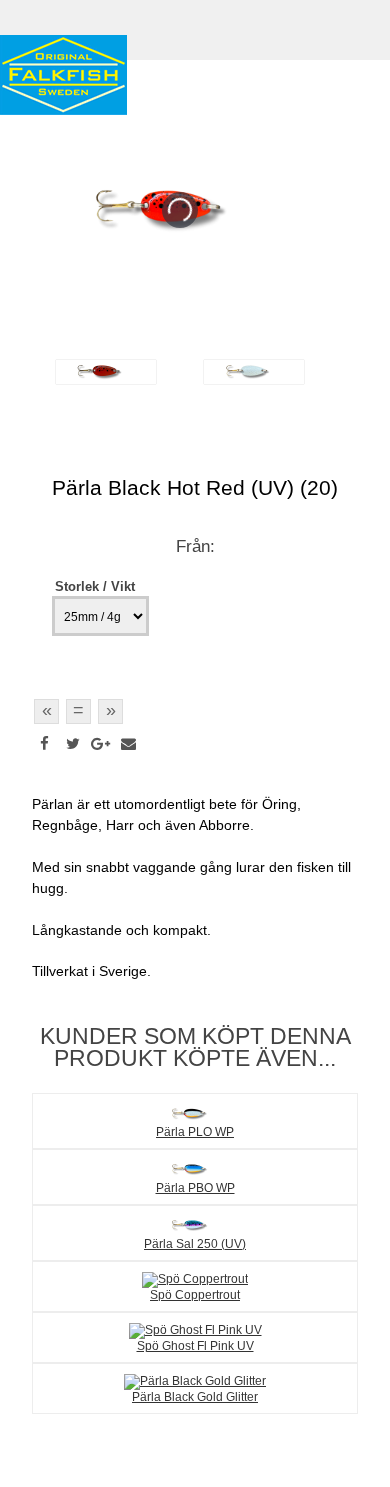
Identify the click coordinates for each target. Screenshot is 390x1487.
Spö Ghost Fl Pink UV (195, 1345)
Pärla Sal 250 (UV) (195, 1243)
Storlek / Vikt (95, 586)
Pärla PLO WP (195, 1131)
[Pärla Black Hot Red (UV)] (106, 372)
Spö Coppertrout (195, 1294)
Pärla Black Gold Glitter (195, 1396)
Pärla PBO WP (195, 1187)
